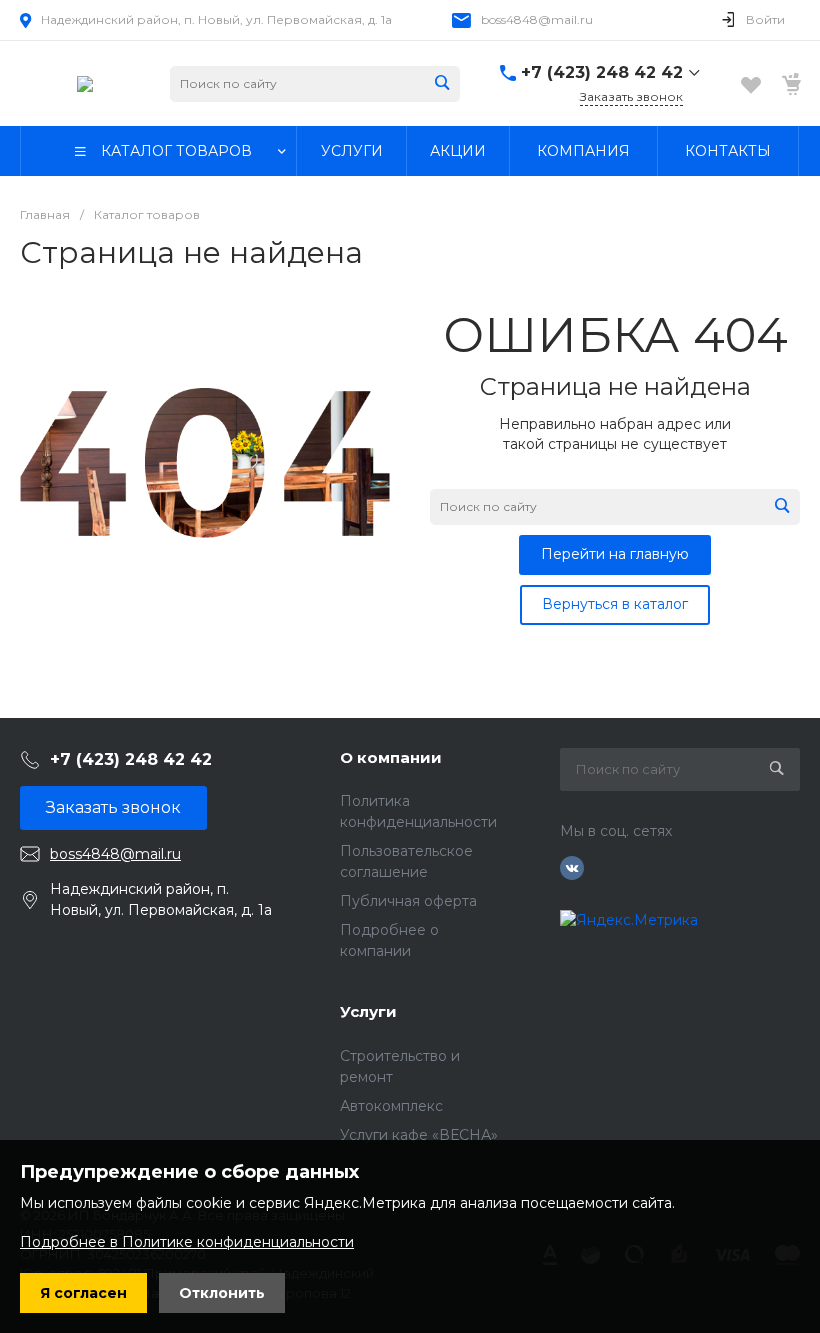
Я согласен (83, 1293)
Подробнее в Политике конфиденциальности (187, 1242)
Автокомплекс (391, 1106)
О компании (391, 757)
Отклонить (222, 1293)
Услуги (368, 1011)
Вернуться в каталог (615, 604)
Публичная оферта (408, 901)
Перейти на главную (615, 554)
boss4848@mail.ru (537, 19)
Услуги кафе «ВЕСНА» (419, 1135)
